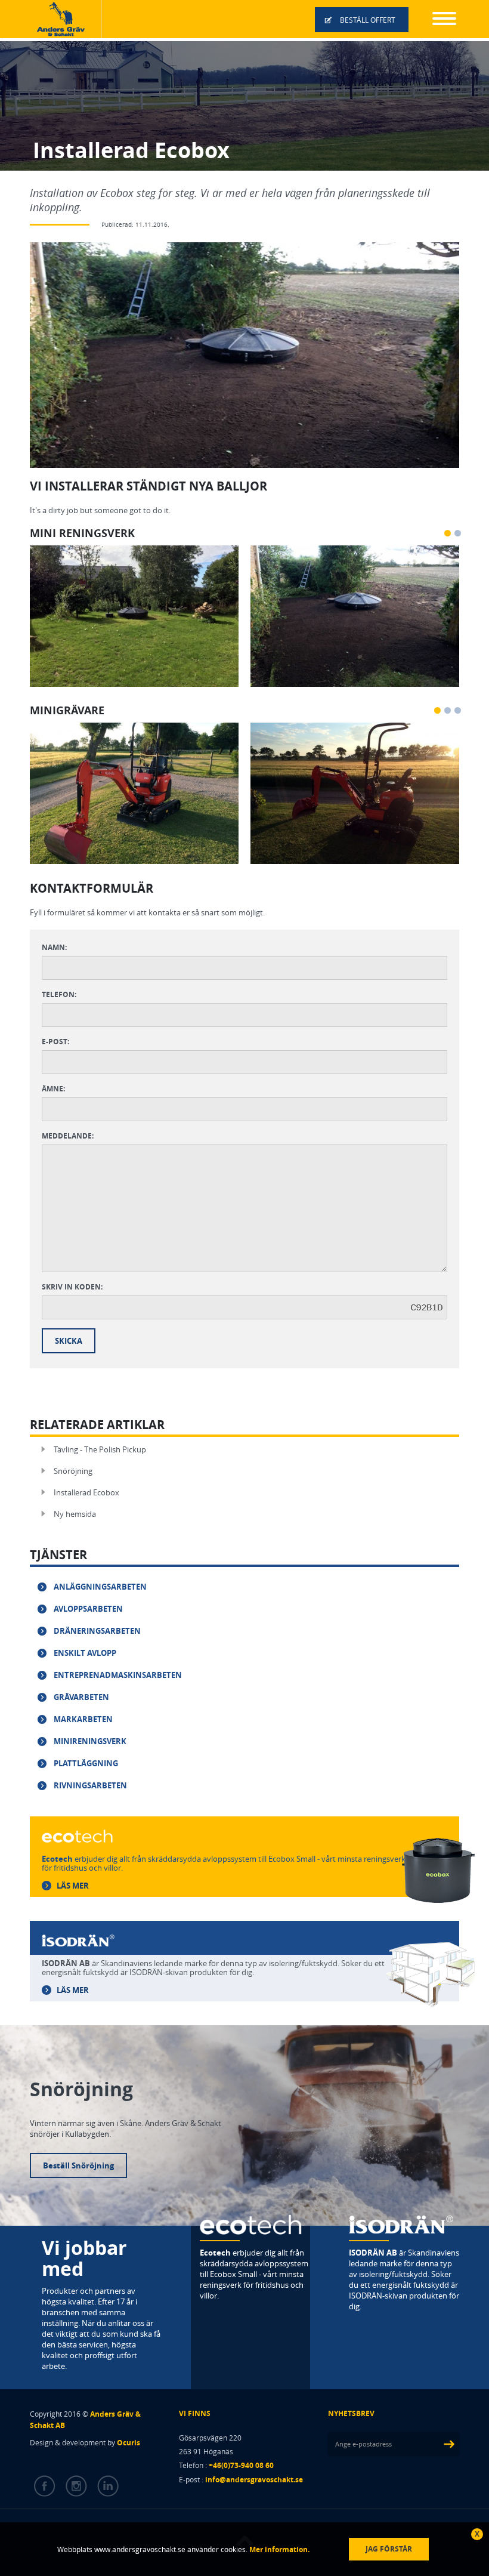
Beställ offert (368, 20)
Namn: (54, 947)
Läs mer (73, 1886)
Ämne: (53, 1089)
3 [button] (458, 710)
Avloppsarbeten (88, 1609)
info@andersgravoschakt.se (254, 2480)
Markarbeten (83, 1719)
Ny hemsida (75, 1514)
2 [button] (458, 533)
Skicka (69, 1341)
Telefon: (59, 994)
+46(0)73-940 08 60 (241, 2465)
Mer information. (278, 2549)
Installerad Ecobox (86, 1492)
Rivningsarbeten (90, 1785)
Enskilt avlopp (85, 1653)
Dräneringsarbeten (97, 1631)
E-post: (55, 1042)
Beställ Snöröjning (78, 2165)
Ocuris (129, 2443)
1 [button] (448, 533)
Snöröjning (73, 1471)
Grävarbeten (81, 1697)
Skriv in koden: (72, 1287)
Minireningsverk (90, 1741)
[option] (134, 616)
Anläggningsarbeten (100, 1587)
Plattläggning (86, 1763)
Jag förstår (389, 2549)
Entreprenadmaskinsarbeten (118, 1675)
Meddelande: (68, 1136)
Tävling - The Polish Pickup (100, 1449)
